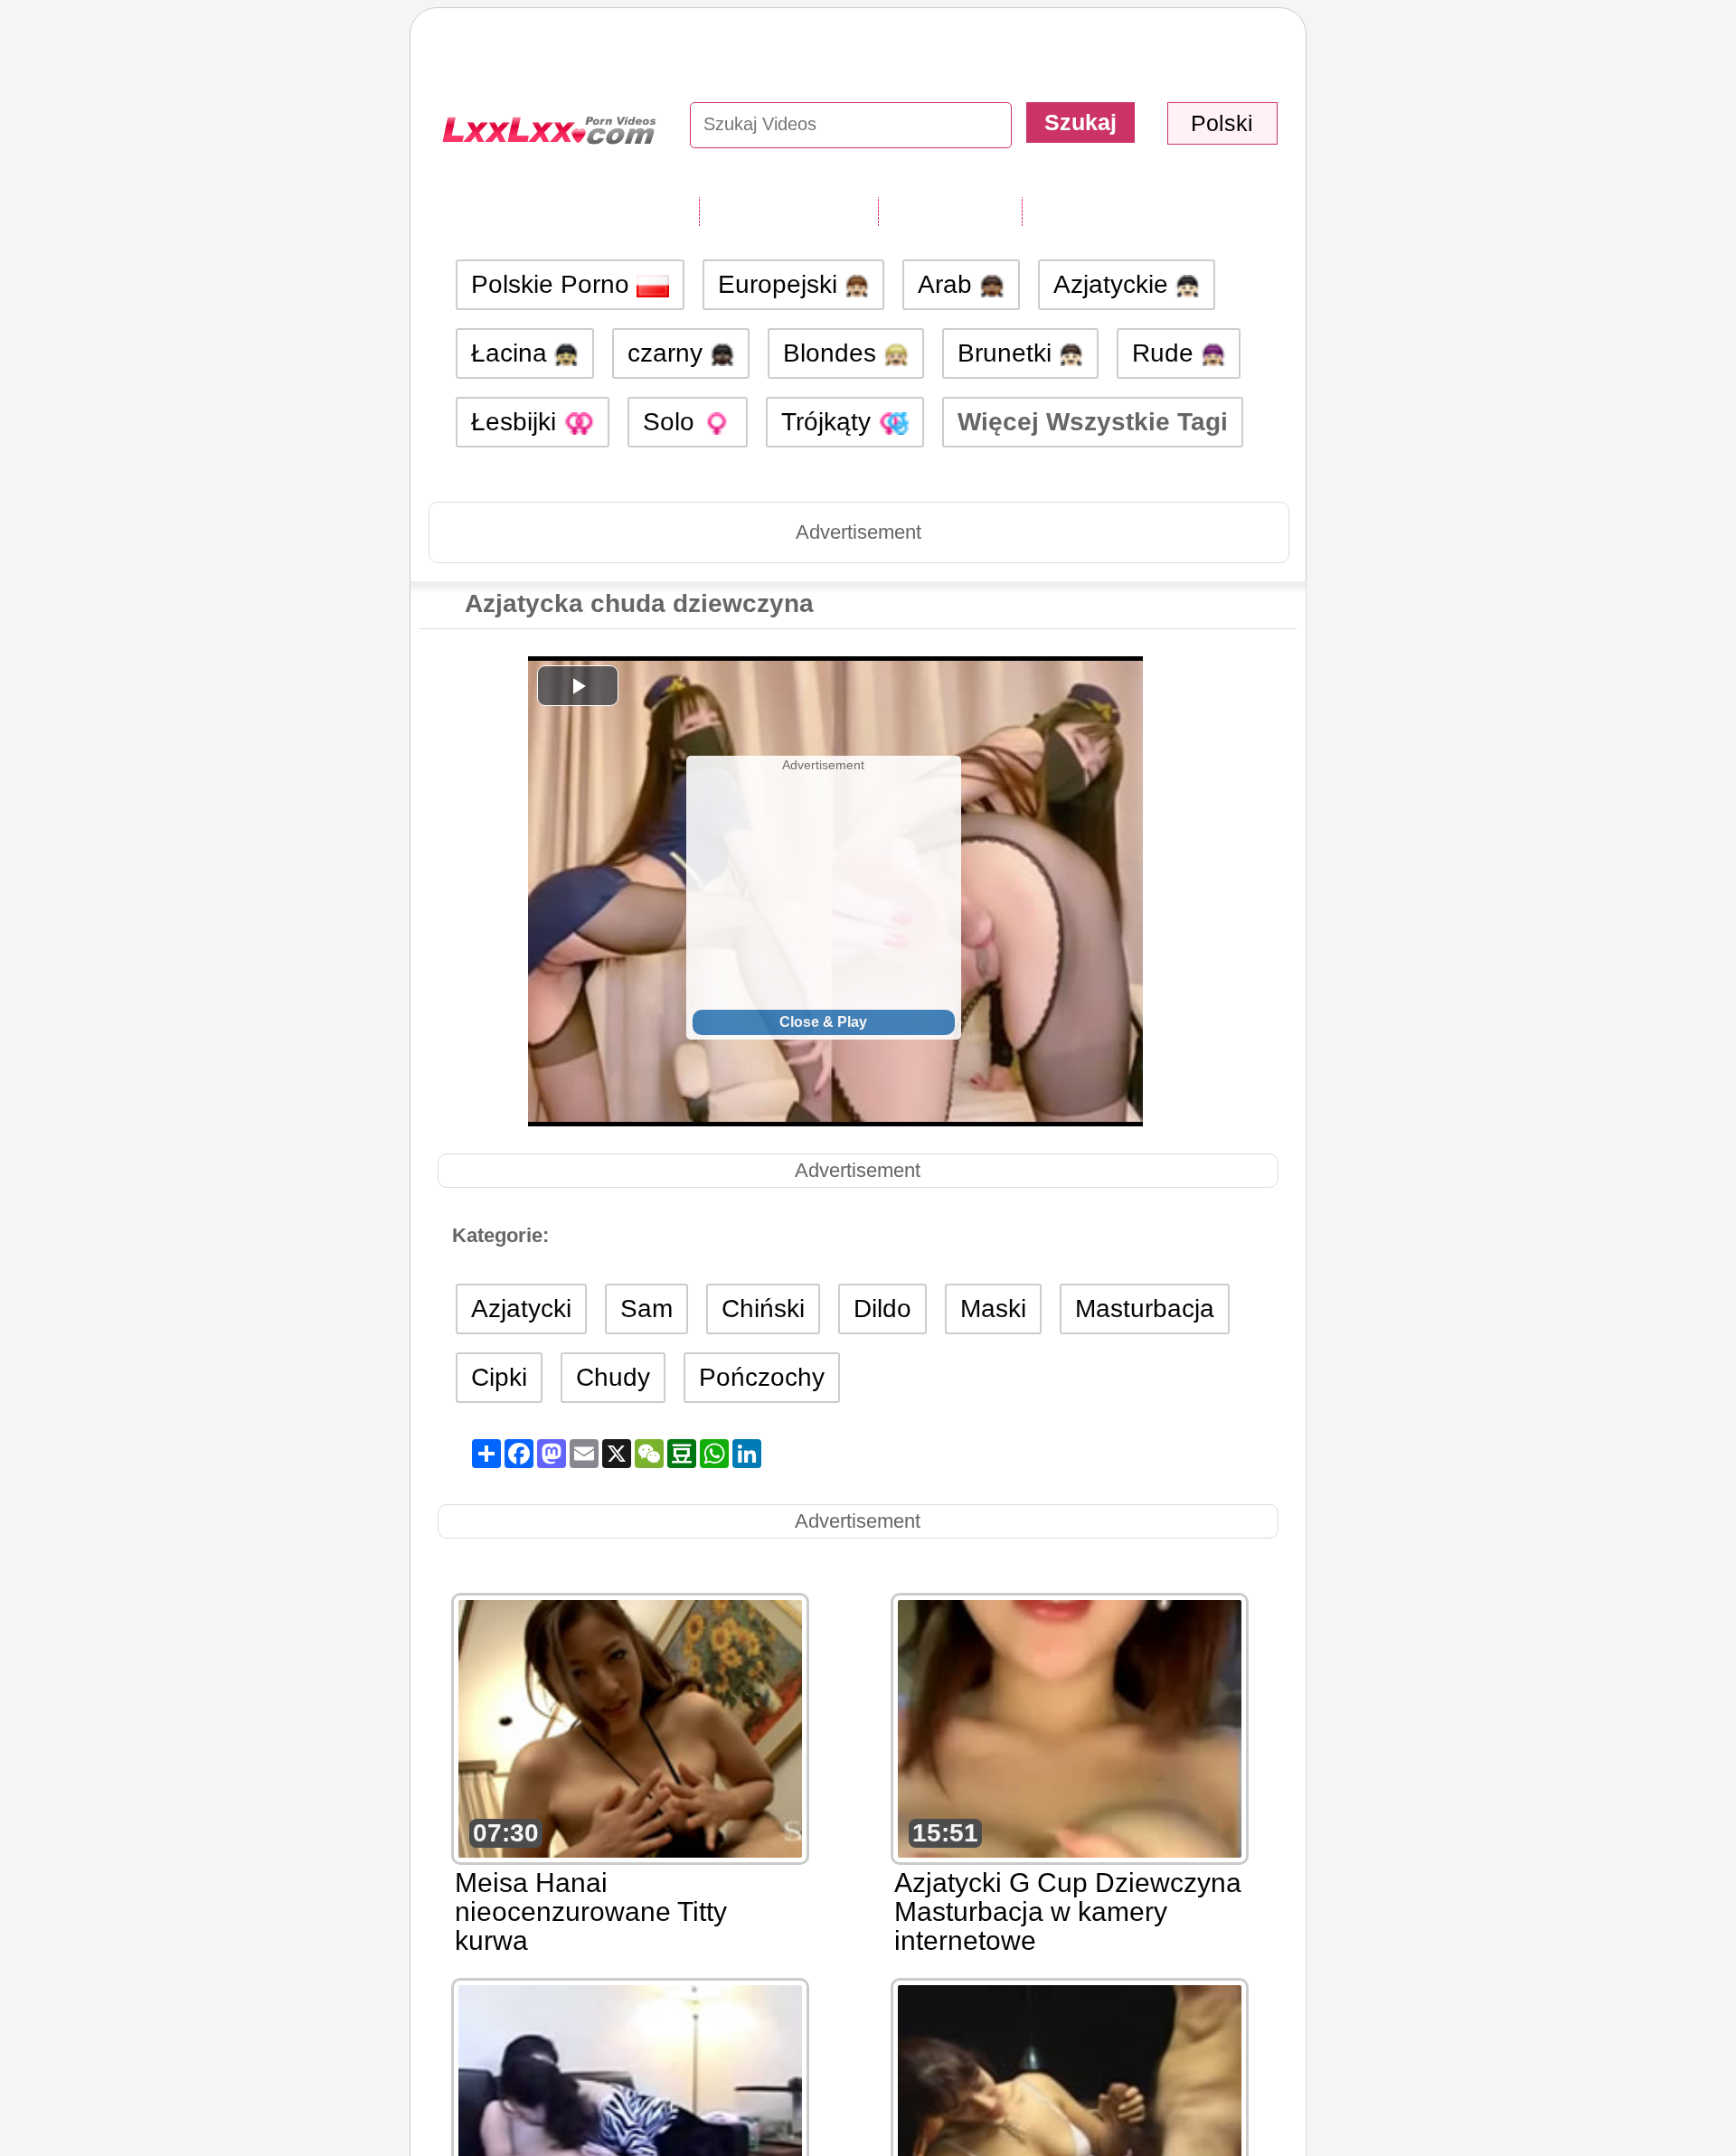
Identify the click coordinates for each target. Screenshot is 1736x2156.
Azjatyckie (1114, 284)
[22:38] (1070, 2112)
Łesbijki (517, 422)
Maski (993, 1309)
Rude (1166, 353)
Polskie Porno (554, 284)
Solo (672, 422)
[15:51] (1070, 1727)
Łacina (513, 353)
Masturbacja (1145, 1309)
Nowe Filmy (950, 211)
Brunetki (1008, 353)
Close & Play (823, 1022)
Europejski (781, 284)
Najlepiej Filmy (1110, 211)
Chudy (613, 1377)
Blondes (833, 353)
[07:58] (630, 2112)
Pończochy (762, 1377)
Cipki (499, 1377)
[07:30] (630, 1727)
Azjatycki (521, 1309)
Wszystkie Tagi (788, 211)
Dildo (882, 1309)
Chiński (763, 1309)
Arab (948, 284)
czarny (669, 353)
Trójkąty (830, 422)
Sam (646, 1309)
